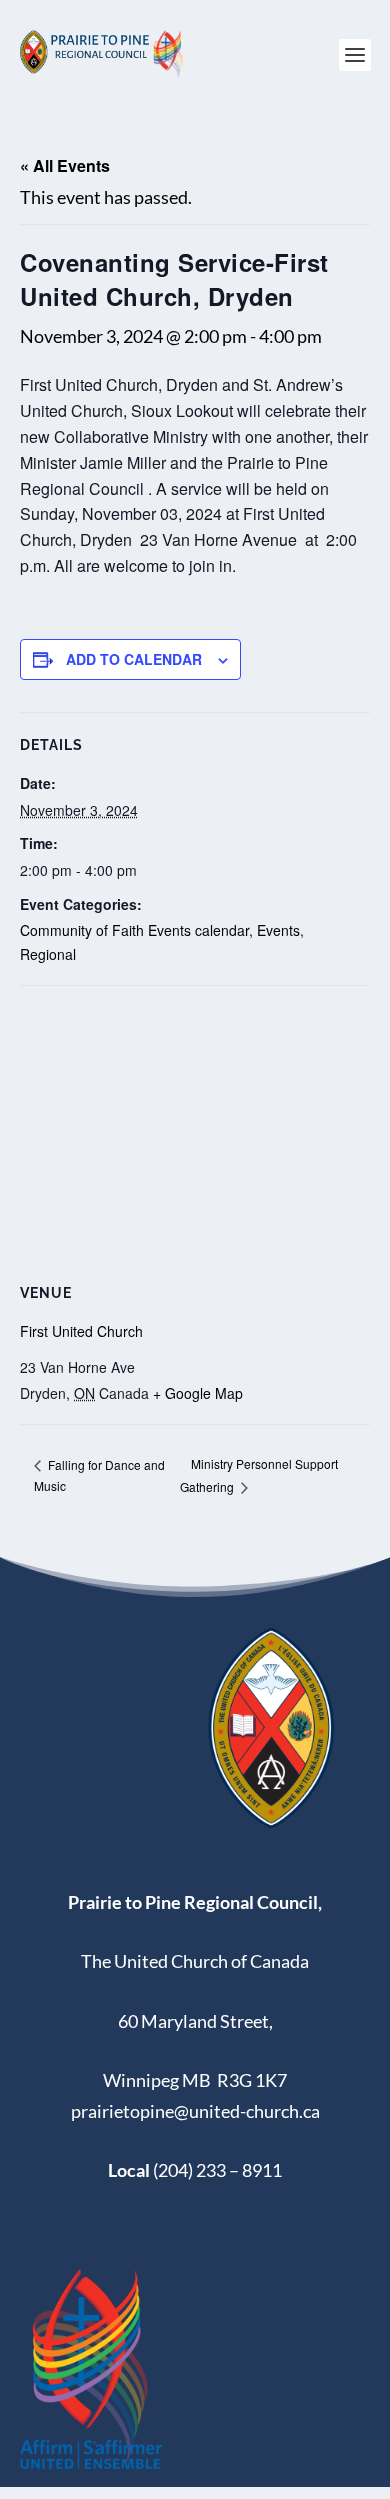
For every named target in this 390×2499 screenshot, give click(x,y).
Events (278, 930)
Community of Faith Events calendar (134, 930)
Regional (48, 954)
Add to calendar (134, 659)
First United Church (81, 1331)
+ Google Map (198, 1393)
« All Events (65, 165)
